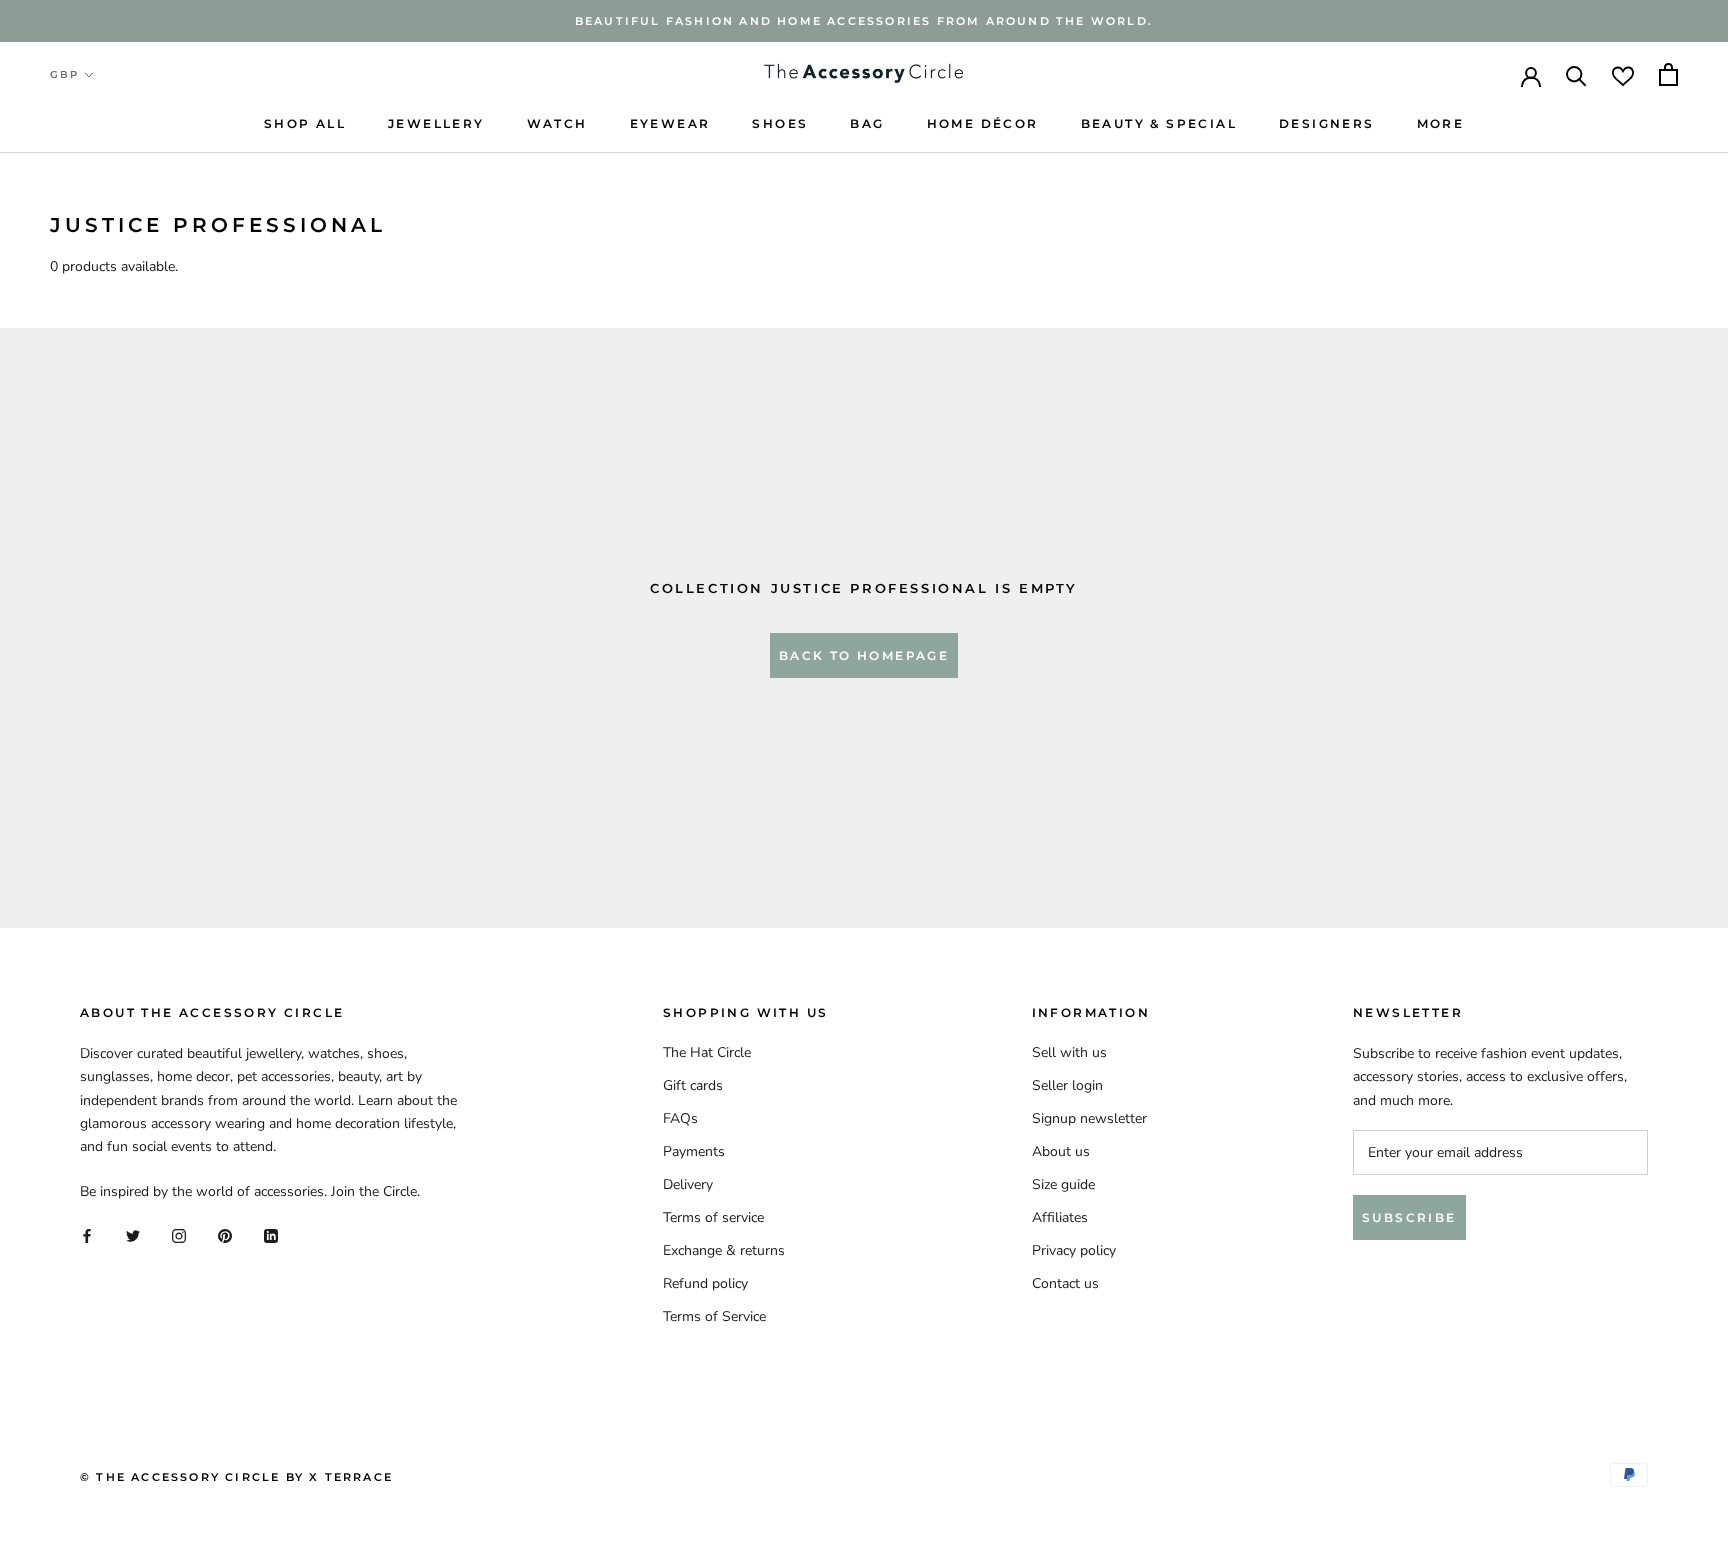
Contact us (1065, 1283)
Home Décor (983, 123)
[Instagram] (179, 1234)
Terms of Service (714, 1316)
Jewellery (436, 123)
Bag (867, 123)
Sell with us (1069, 1052)
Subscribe (1409, 1217)
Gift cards (693, 1085)
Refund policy (705, 1283)
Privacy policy (1074, 1250)
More (1441, 123)
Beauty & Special (1159, 123)
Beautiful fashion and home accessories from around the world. (864, 21)
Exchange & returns (724, 1250)
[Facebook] (87, 1234)
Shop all (305, 123)
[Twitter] (133, 1234)
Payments (694, 1151)
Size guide (1063, 1184)
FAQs (680, 1118)
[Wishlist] (1623, 74)
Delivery (688, 1184)
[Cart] (1668, 74)
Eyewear (670, 123)
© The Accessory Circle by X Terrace (236, 1477)
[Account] (1531, 75)
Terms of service (713, 1217)
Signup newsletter (1089, 1118)
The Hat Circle (707, 1052)
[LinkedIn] (271, 1234)
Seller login (1067, 1085)
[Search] (1576, 74)
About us (1061, 1151)
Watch (557, 123)
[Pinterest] (225, 1234)
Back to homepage (864, 655)
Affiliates (1060, 1217)
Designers (1327, 123)
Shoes (780, 123)
